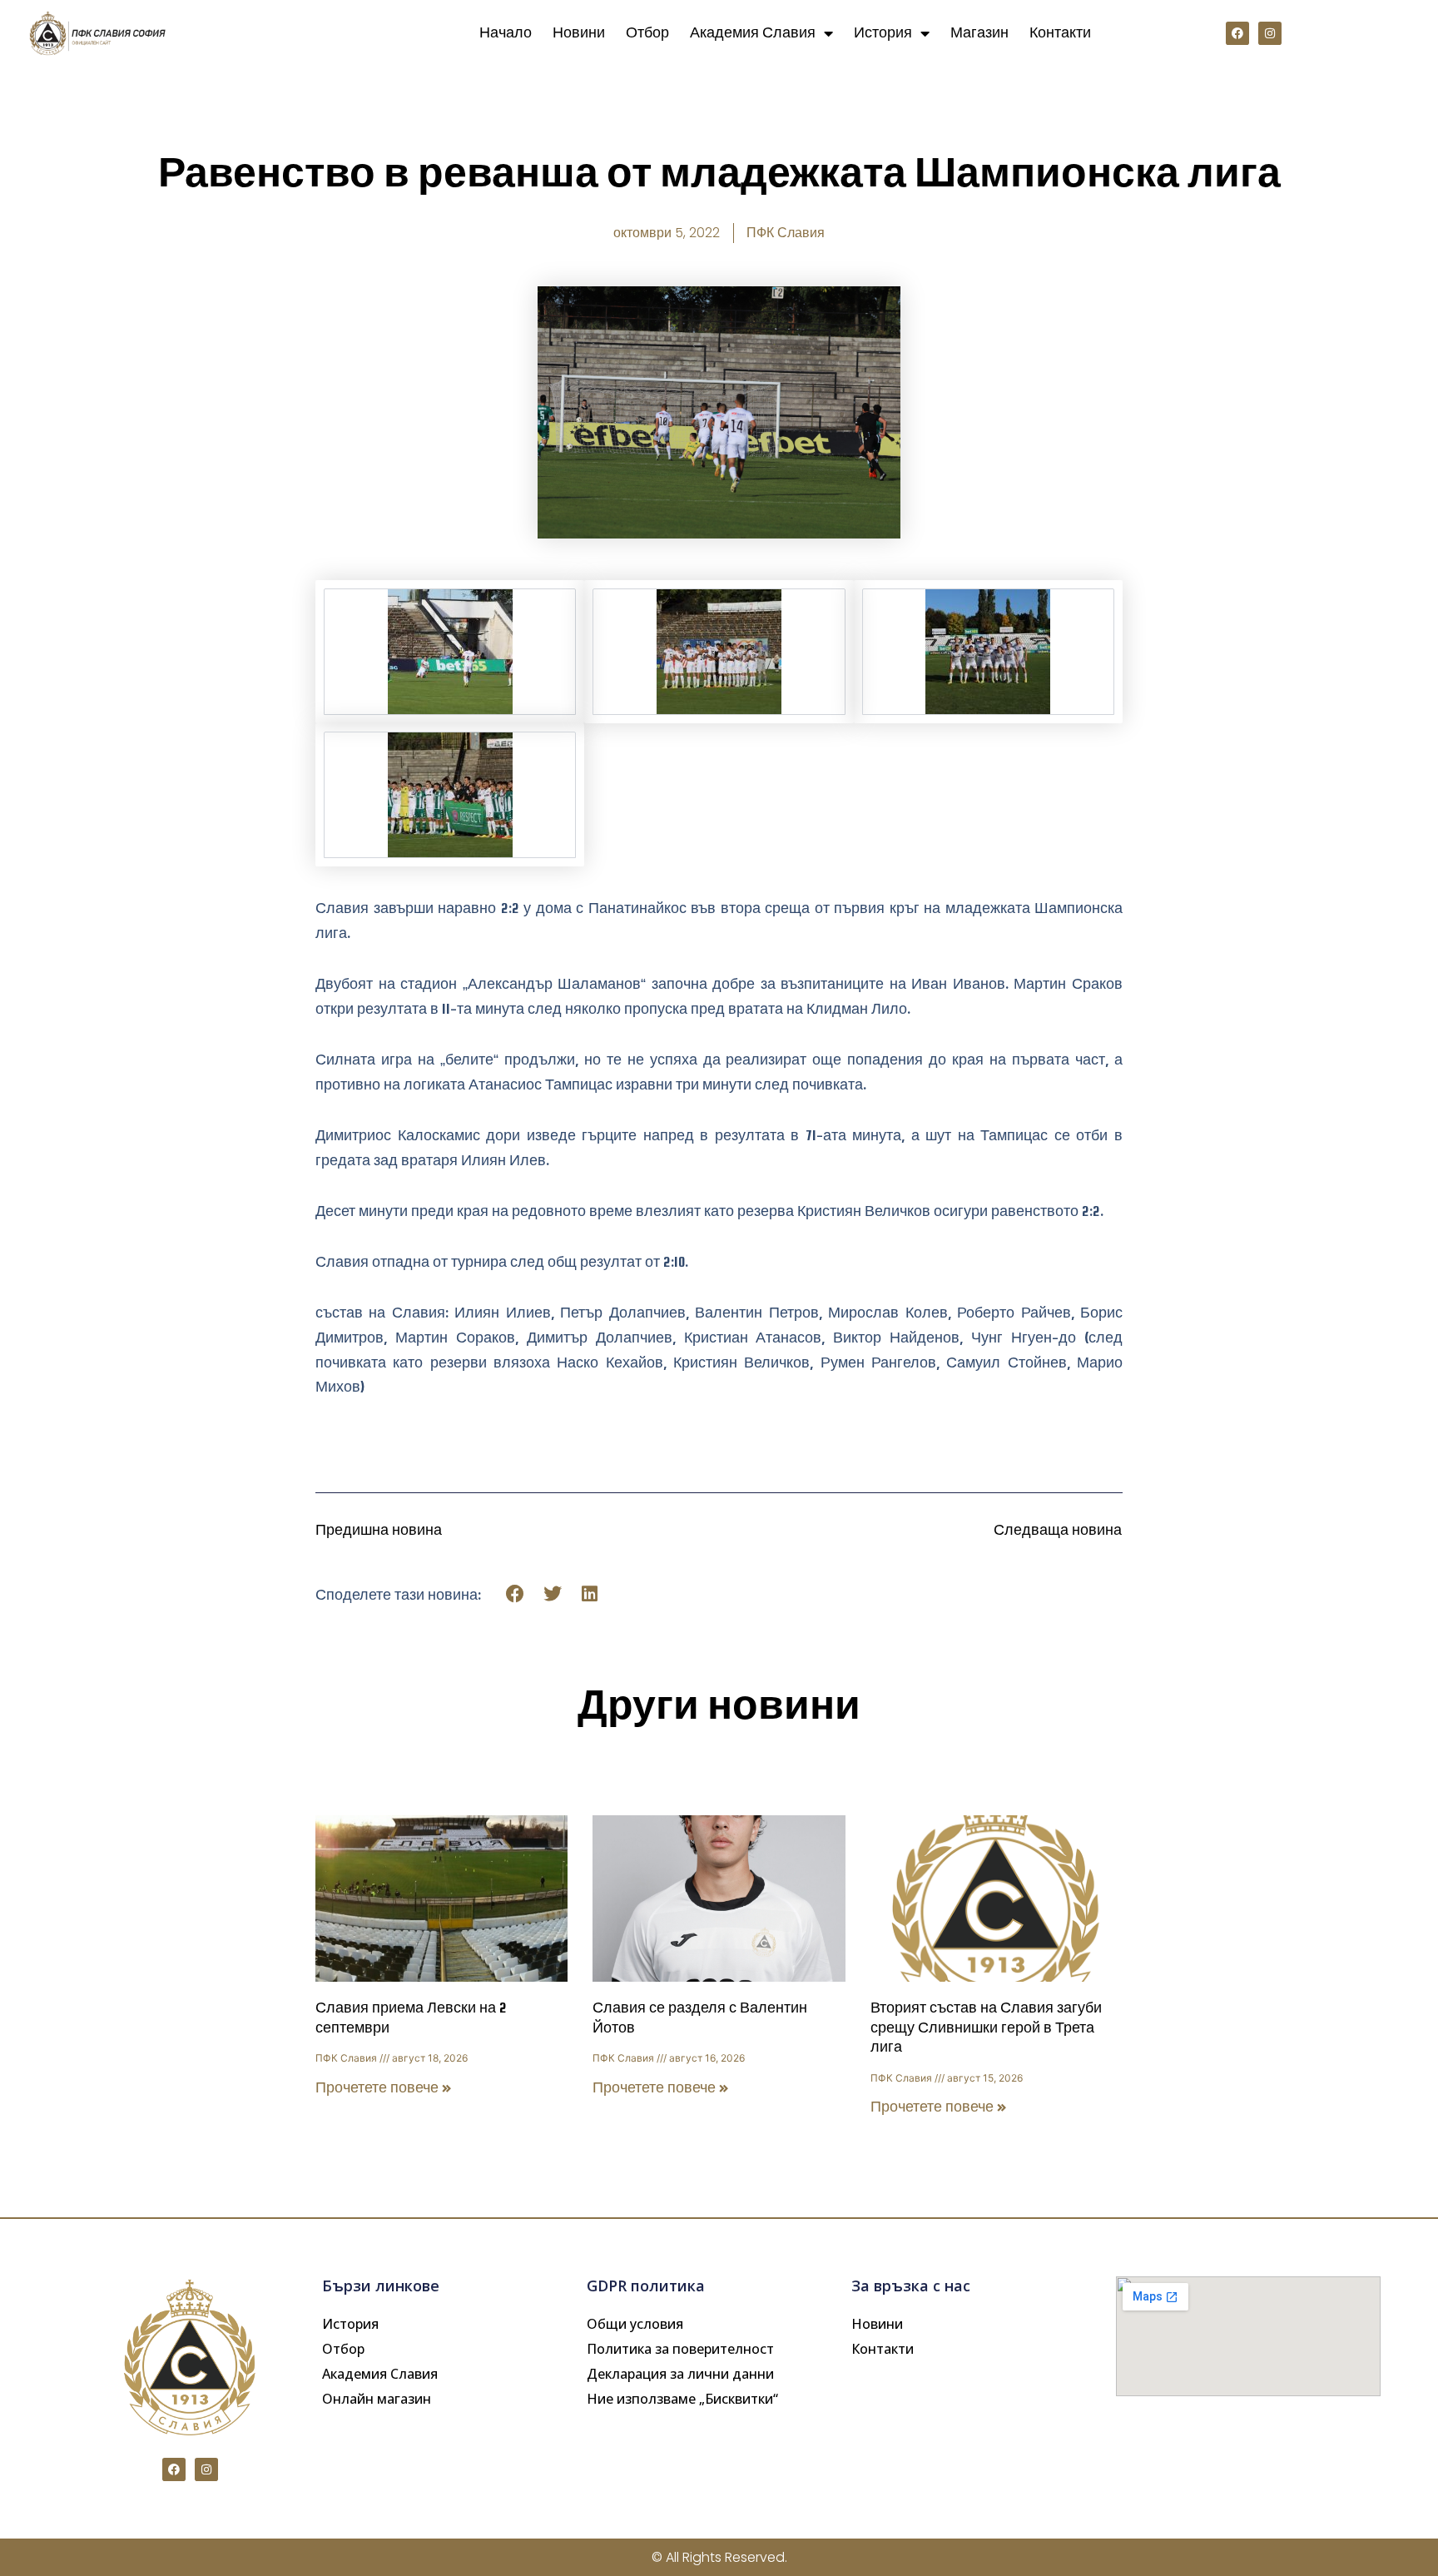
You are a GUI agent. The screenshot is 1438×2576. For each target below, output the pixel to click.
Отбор (647, 33)
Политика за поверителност (680, 2349)
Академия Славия (753, 33)
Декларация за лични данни (680, 2374)
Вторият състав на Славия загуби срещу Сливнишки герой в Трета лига (986, 2028)
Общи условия (635, 2324)
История (883, 33)
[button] (516, 1593)
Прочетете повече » (384, 2088)
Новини (579, 33)
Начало (506, 33)
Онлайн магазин (377, 2399)
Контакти (1060, 33)
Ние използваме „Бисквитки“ (682, 2399)
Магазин (979, 33)
